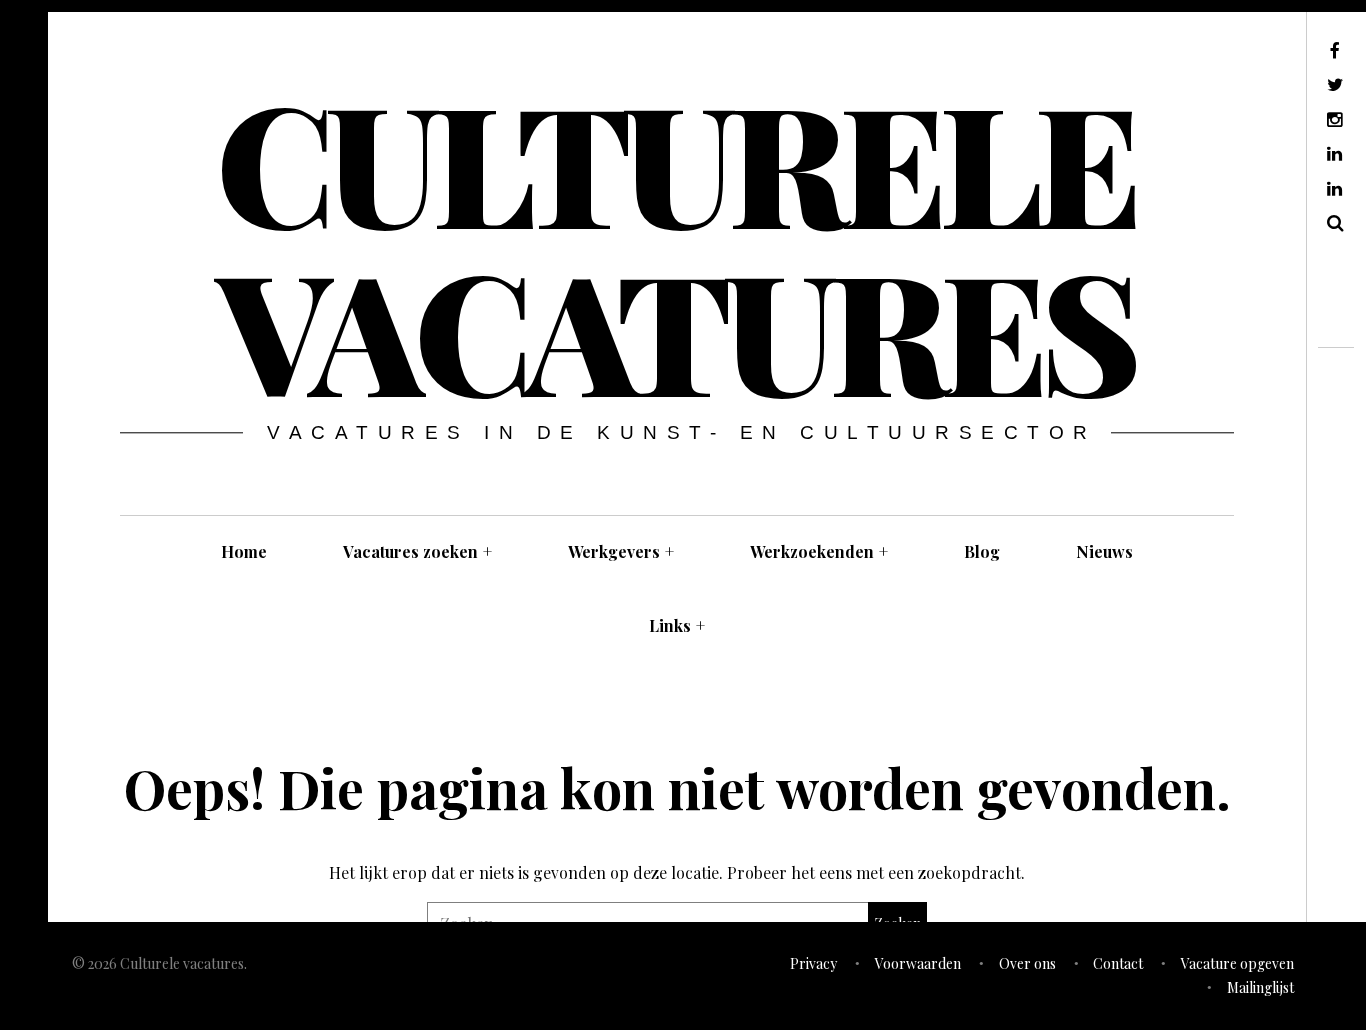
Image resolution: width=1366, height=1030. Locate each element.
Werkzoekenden (819, 551)
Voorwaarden (918, 963)
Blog (982, 551)
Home (244, 551)
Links (677, 625)
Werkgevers (621, 551)
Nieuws (1104, 551)
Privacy (813, 963)
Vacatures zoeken (417, 551)
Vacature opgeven (1237, 963)
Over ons (1027, 963)
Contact (1118, 963)
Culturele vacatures (675, 244)
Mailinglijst (1260, 987)
